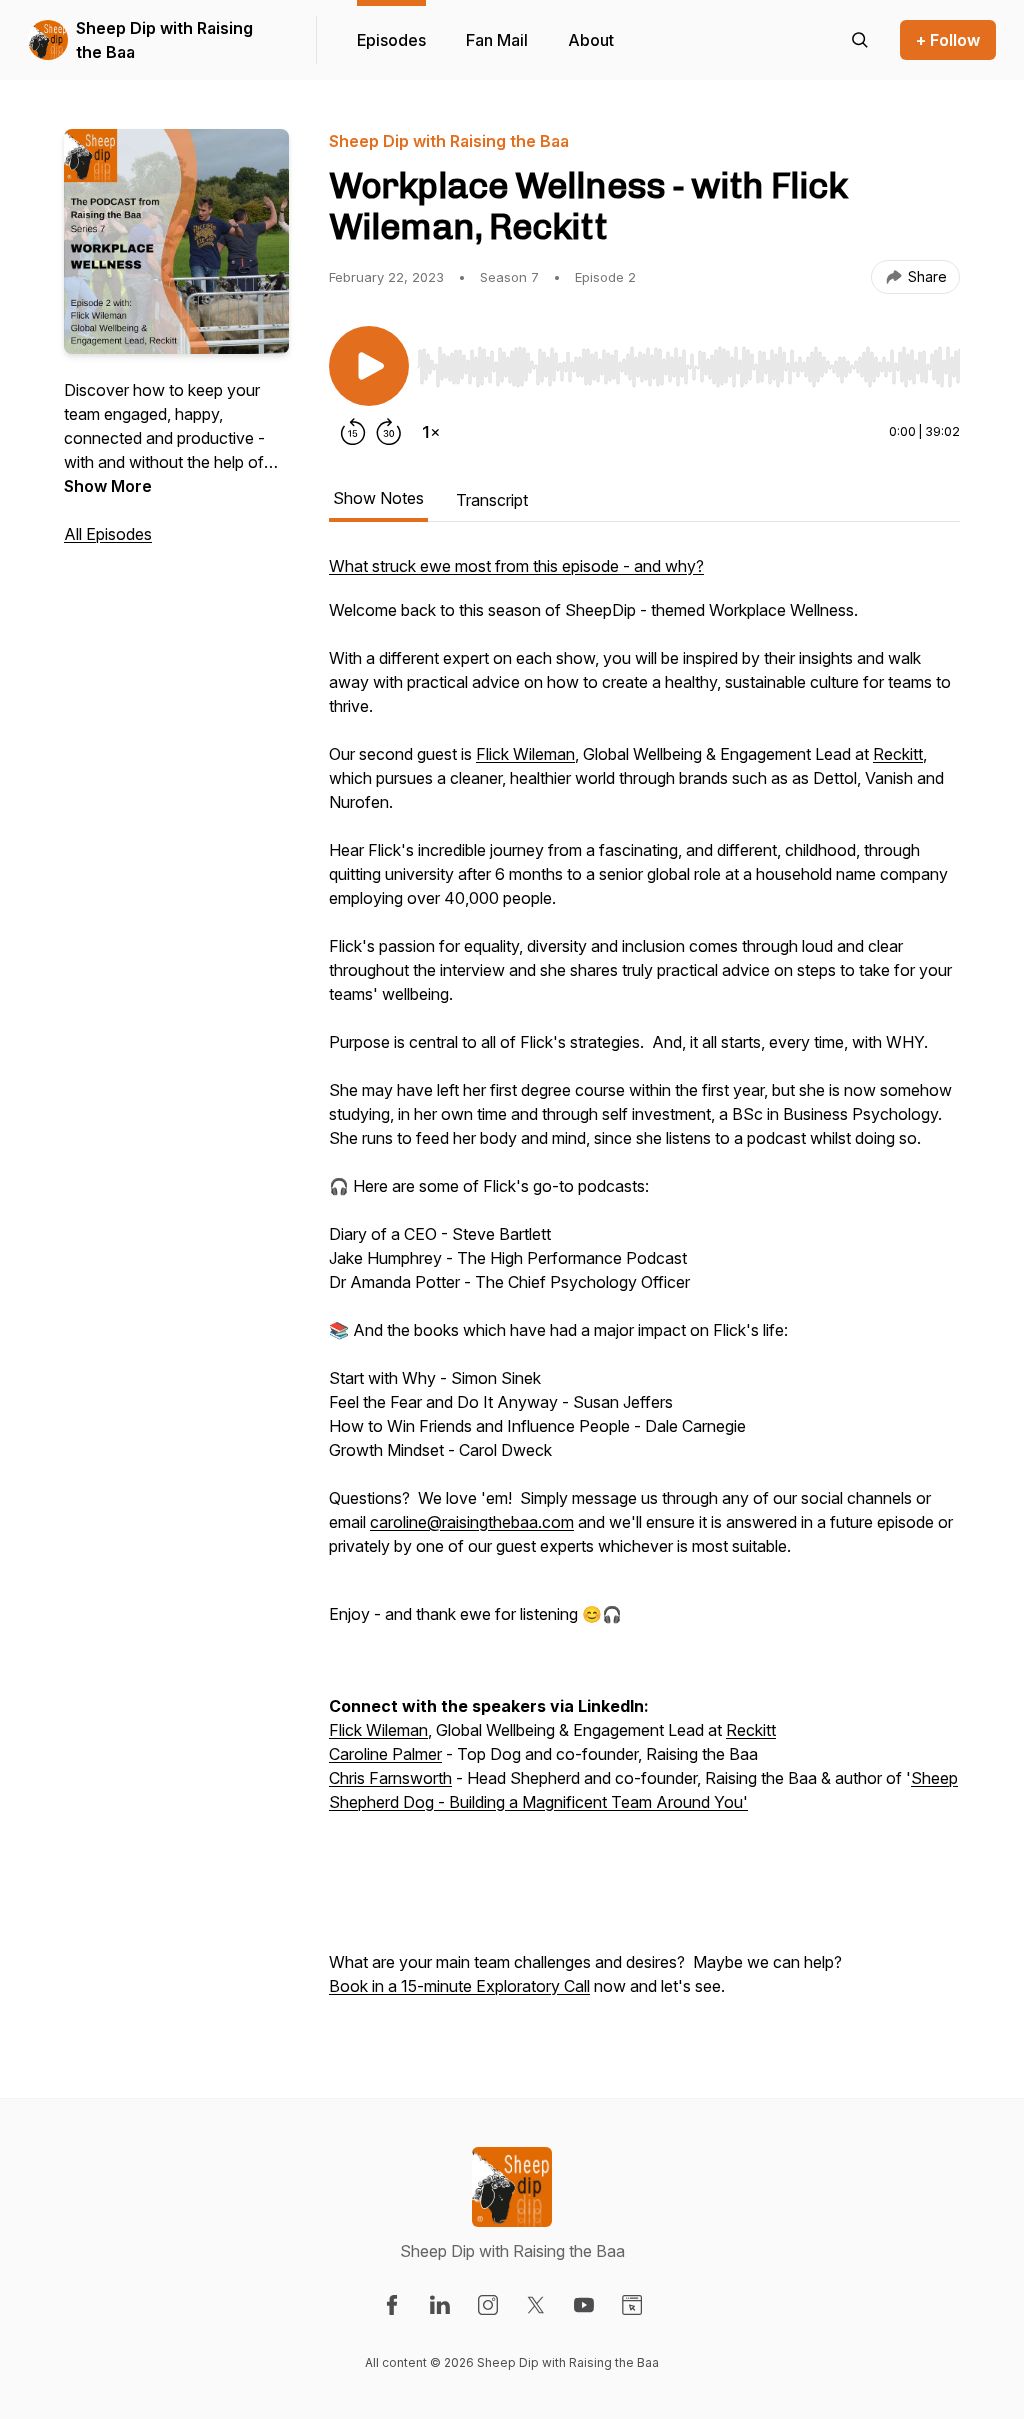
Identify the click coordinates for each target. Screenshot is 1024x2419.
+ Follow (948, 40)
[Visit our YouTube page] (584, 2305)
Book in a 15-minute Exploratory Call (459, 1986)
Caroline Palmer (385, 1754)
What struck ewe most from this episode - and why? (516, 566)
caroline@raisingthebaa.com (472, 1522)
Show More (108, 486)
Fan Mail (497, 40)
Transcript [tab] (492, 500)
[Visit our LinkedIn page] (440, 2305)
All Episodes (108, 534)
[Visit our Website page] (632, 2305)
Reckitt (898, 754)
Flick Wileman (525, 754)
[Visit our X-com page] (536, 2305)
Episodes (391, 40)
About (591, 40)
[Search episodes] (860, 40)
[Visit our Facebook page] (392, 2305)
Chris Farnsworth (390, 1778)
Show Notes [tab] (378, 498)
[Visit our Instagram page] (488, 2305)
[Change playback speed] (431, 432)
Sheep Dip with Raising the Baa (164, 40)
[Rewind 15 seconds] (353, 432)
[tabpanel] (644, 1286)
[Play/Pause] (369, 366)
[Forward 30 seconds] (389, 432)
